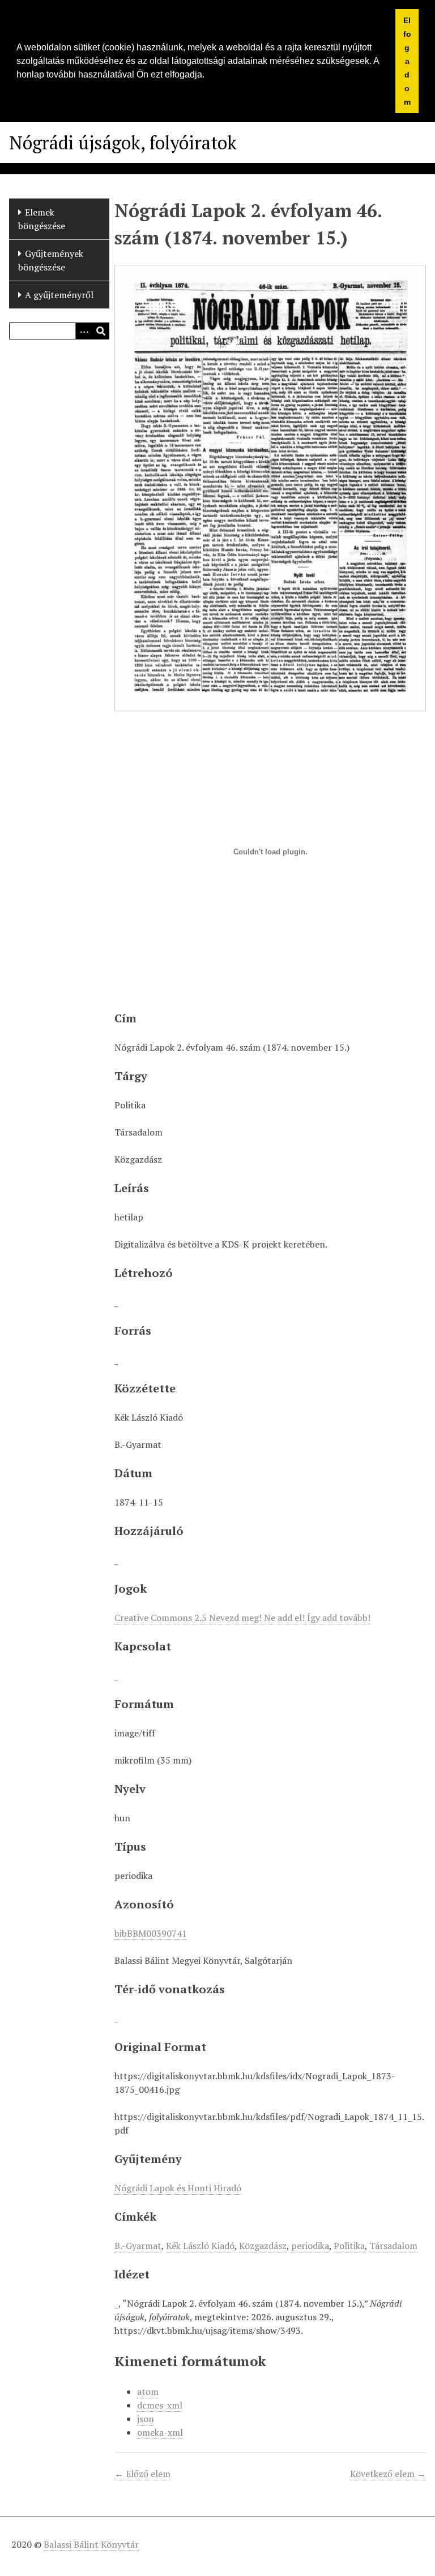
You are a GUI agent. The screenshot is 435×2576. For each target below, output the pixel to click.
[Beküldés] (101, 331)
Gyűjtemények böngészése (51, 260)
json (146, 2419)
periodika (310, 2246)
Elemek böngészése (42, 219)
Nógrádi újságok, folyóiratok (123, 143)
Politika (349, 2246)
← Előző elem (142, 2474)
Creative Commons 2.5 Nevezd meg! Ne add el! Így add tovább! (242, 1618)
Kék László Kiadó (200, 2246)
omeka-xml (160, 2432)
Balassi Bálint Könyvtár (91, 2544)
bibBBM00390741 (151, 1933)
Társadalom (393, 2246)
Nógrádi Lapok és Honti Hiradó (178, 2188)
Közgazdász (263, 2246)
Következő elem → (388, 2474)
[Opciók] (84, 331)
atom (148, 2392)
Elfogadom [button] (407, 61)
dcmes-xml (160, 2405)
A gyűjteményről (59, 295)
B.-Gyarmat (138, 2246)
